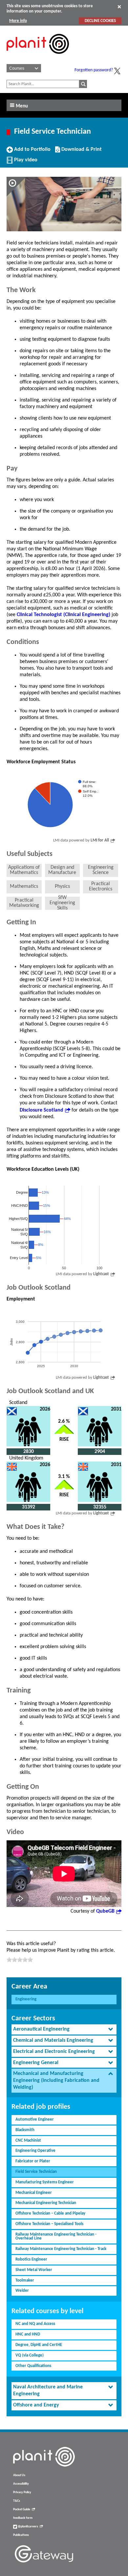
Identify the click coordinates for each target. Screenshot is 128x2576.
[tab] (64, 2029)
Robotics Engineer (31, 2259)
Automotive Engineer (35, 2119)
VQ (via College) (30, 2355)
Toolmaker (25, 2280)
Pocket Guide (22, 2509)
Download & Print (81, 152)
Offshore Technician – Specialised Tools (49, 2224)
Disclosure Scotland (42, 1110)
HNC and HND (28, 2334)
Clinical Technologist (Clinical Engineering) (64, 615)
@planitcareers (28, 2527)
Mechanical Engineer (34, 2193)
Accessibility (21, 2484)
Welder (22, 2291)
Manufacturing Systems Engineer (45, 2182)
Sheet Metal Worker (34, 2270)
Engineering (26, 1999)
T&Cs (17, 2501)
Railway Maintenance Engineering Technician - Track (61, 2249)
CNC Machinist (28, 2140)
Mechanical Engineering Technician (46, 2203)
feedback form (23, 2518)
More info (18, 21)
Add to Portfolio (32, 152)
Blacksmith (25, 2130)
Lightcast (101, 1274)
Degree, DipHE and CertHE (39, 2345)
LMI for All (100, 840)
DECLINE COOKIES (100, 21)
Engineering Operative (35, 2151)
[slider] (20, 1960)
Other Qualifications (33, 2366)
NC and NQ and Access (35, 2324)
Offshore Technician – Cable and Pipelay (50, 2213)
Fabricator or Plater (33, 2161)
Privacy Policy (22, 2492)
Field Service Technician (36, 2172)
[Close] (119, 7)
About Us (19, 2475)
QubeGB (105, 1911)
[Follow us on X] (117, 71)
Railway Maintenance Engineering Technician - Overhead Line (56, 2237)
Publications (21, 2535)
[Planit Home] (38, 57)
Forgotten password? (94, 70)
